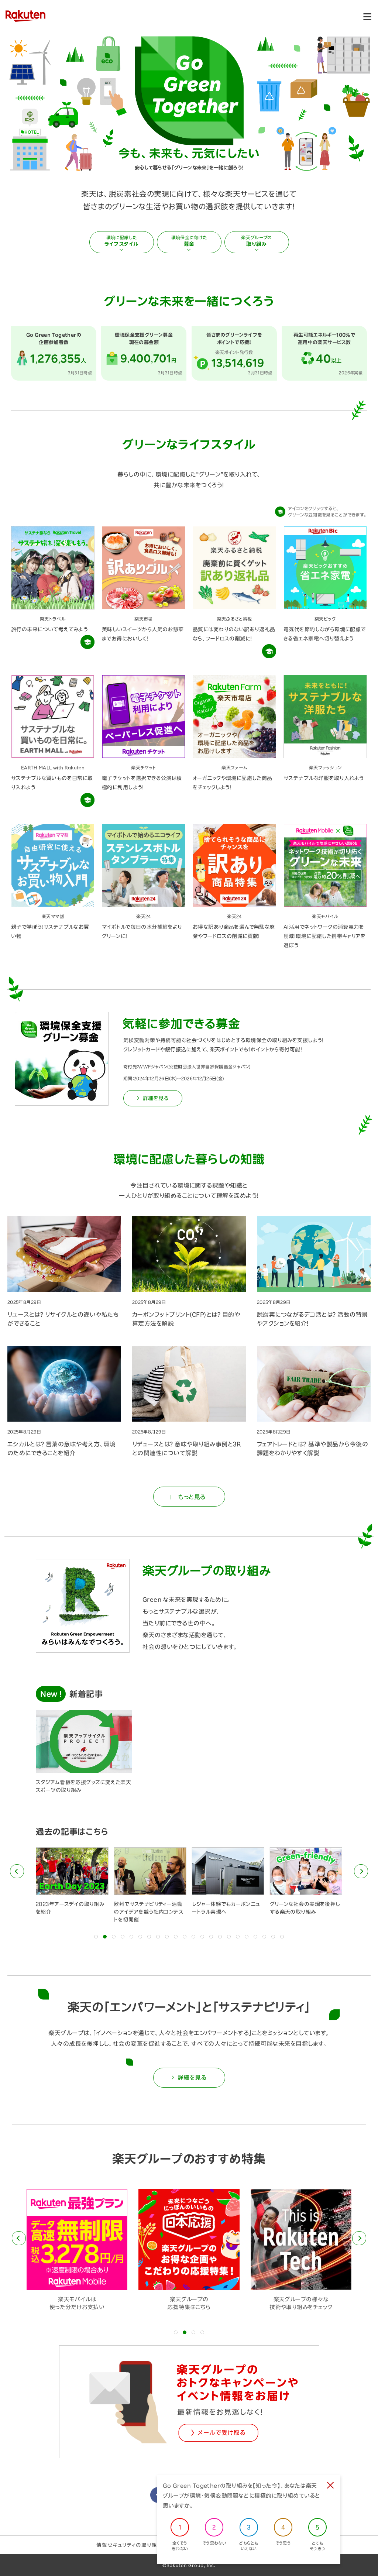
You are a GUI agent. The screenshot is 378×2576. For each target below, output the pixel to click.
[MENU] (367, 17)
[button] (17, 1871)
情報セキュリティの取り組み (129, 2545)
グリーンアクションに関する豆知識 (87, 642)
